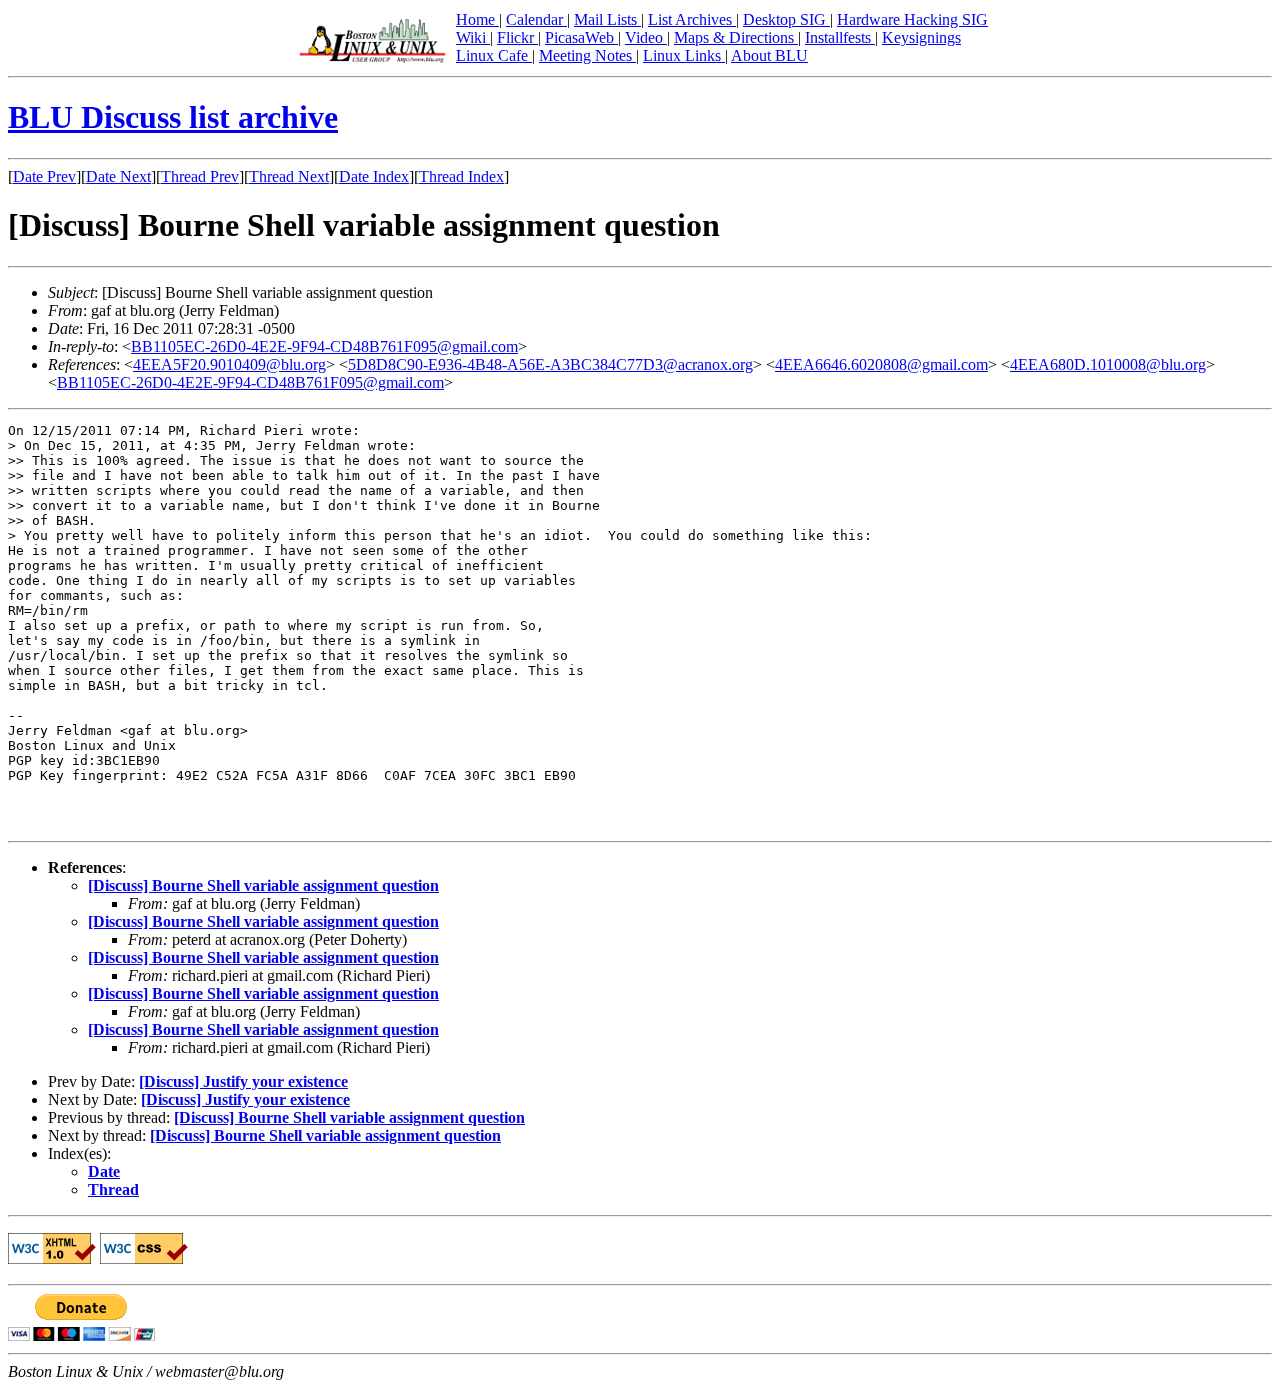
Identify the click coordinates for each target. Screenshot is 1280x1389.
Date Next (118, 176)
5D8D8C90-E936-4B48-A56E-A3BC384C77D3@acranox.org (550, 364)
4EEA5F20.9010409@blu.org (229, 364)
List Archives (692, 19)
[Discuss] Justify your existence (243, 1081)
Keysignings (921, 37)
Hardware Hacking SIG (912, 19)
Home (477, 19)
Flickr (517, 37)
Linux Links (684, 55)
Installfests (840, 37)
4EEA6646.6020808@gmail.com (881, 364)
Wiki (473, 37)
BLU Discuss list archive (173, 117)
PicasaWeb (581, 37)
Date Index (374, 176)
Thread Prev (200, 176)
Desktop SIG (786, 19)
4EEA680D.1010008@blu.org (1108, 364)
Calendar (536, 19)
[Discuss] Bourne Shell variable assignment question (263, 885)
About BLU (769, 55)
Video (646, 37)
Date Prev (44, 176)
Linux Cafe (494, 55)
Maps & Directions (736, 37)
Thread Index (461, 176)
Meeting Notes (587, 55)
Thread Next (289, 176)
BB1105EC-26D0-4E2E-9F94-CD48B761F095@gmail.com (324, 346)
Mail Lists (607, 19)
